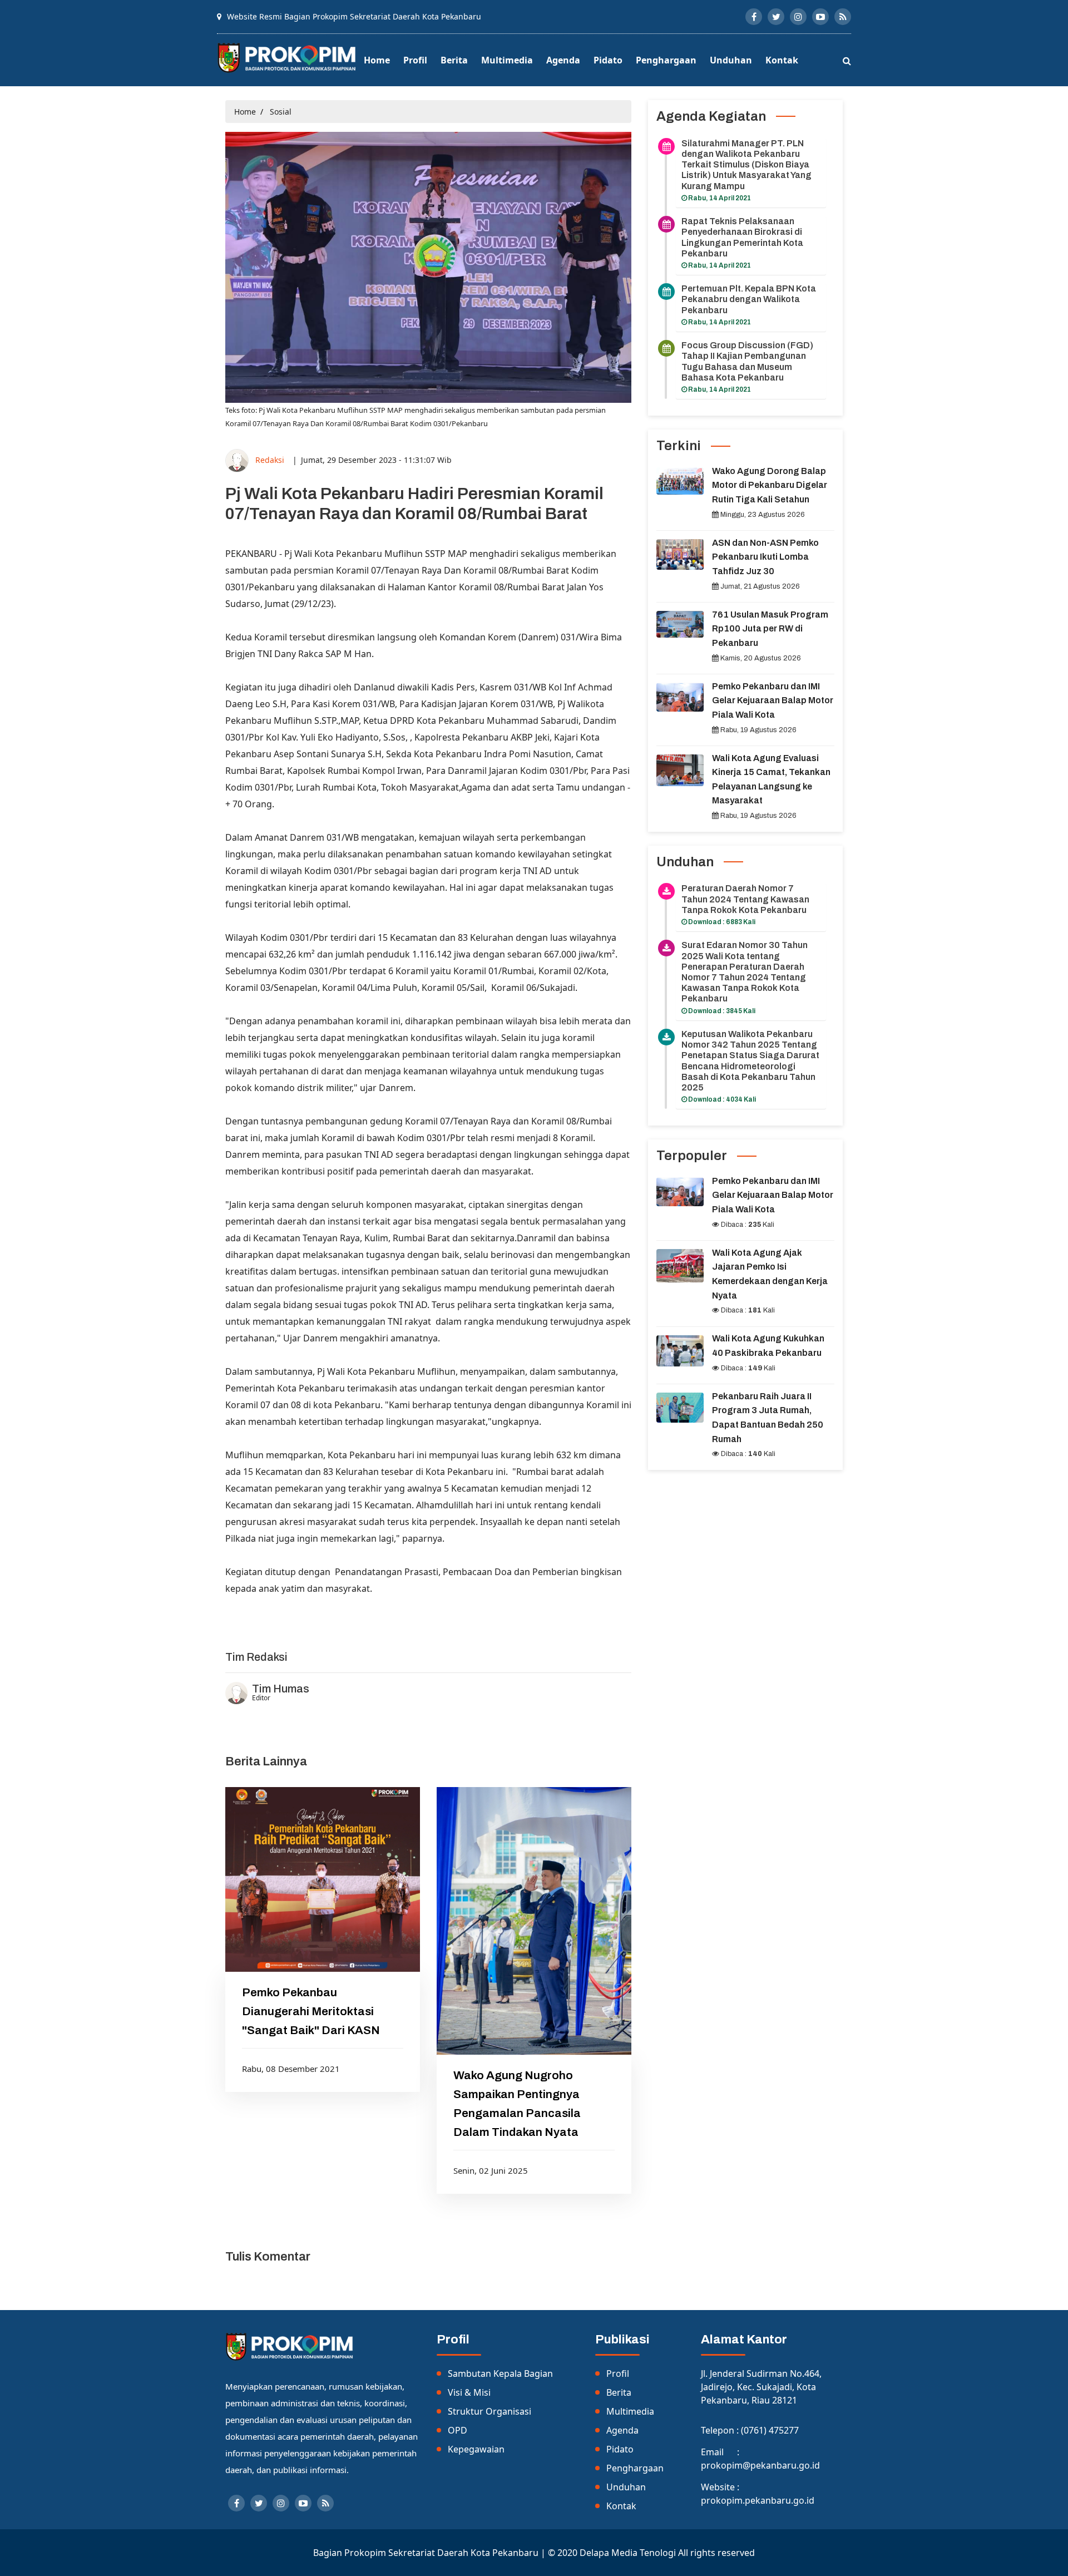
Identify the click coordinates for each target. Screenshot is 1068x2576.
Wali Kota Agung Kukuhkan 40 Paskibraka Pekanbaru (768, 1346)
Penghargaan (666, 60)
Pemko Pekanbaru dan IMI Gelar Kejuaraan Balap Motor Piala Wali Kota (773, 700)
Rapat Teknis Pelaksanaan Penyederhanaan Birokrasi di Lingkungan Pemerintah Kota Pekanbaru (742, 237)
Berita (454, 60)
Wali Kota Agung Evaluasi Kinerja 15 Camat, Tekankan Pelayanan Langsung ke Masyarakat (771, 779)
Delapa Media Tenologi (628, 2553)
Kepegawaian (476, 2449)
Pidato (608, 60)
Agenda (563, 60)
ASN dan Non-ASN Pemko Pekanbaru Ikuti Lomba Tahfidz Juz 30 (765, 557)
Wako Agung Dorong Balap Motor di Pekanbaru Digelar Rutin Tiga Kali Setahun (770, 485)
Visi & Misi (469, 2392)
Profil (415, 60)
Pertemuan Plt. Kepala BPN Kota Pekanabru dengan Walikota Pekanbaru (749, 299)
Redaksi (270, 459)
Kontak (782, 60)
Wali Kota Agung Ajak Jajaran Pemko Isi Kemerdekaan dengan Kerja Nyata (770, 1274)
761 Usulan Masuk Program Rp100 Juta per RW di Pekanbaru (770, 629)
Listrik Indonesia (260, 1617)
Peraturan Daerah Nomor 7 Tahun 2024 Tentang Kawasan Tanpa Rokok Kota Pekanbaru (745, 899)
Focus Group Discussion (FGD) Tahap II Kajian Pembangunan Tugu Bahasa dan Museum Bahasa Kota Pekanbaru (747, 361)
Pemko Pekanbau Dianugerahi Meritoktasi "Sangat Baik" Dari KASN (311, 2011)
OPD (458, 2430)
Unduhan (731, 60)
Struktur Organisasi (489, 2411)
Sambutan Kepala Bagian (500, 2373)
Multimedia (507, 60)
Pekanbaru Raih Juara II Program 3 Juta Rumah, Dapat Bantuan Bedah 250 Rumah (768, 1418)
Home (377, 60)
